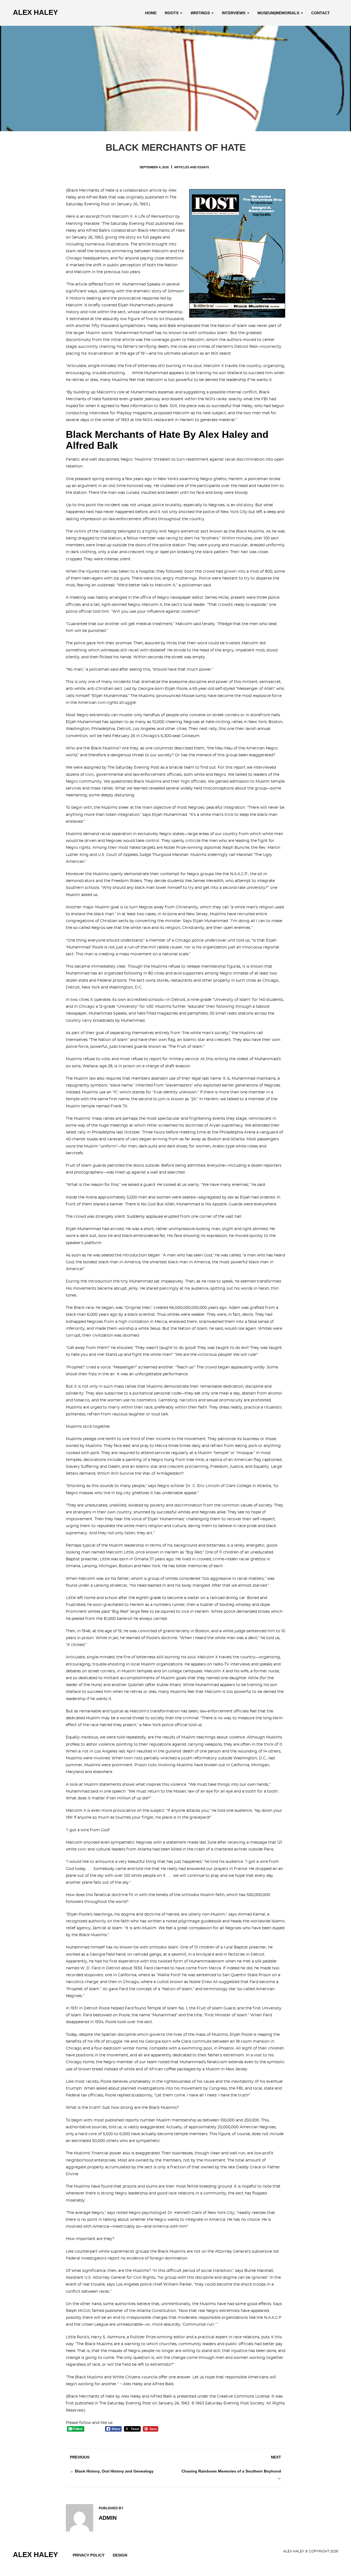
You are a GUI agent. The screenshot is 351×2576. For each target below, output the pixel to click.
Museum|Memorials (279, 13)
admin (108, 2518)
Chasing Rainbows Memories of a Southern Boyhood (231, 2471)
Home (151, 13)
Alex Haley (35, 12)
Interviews (234, 13)
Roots (172, 13)
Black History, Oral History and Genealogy (114, 2471)
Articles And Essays (192, 167)
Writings (201, 13)
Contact (321, 13)
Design (120, 2555)
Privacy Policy (89, 2555)
